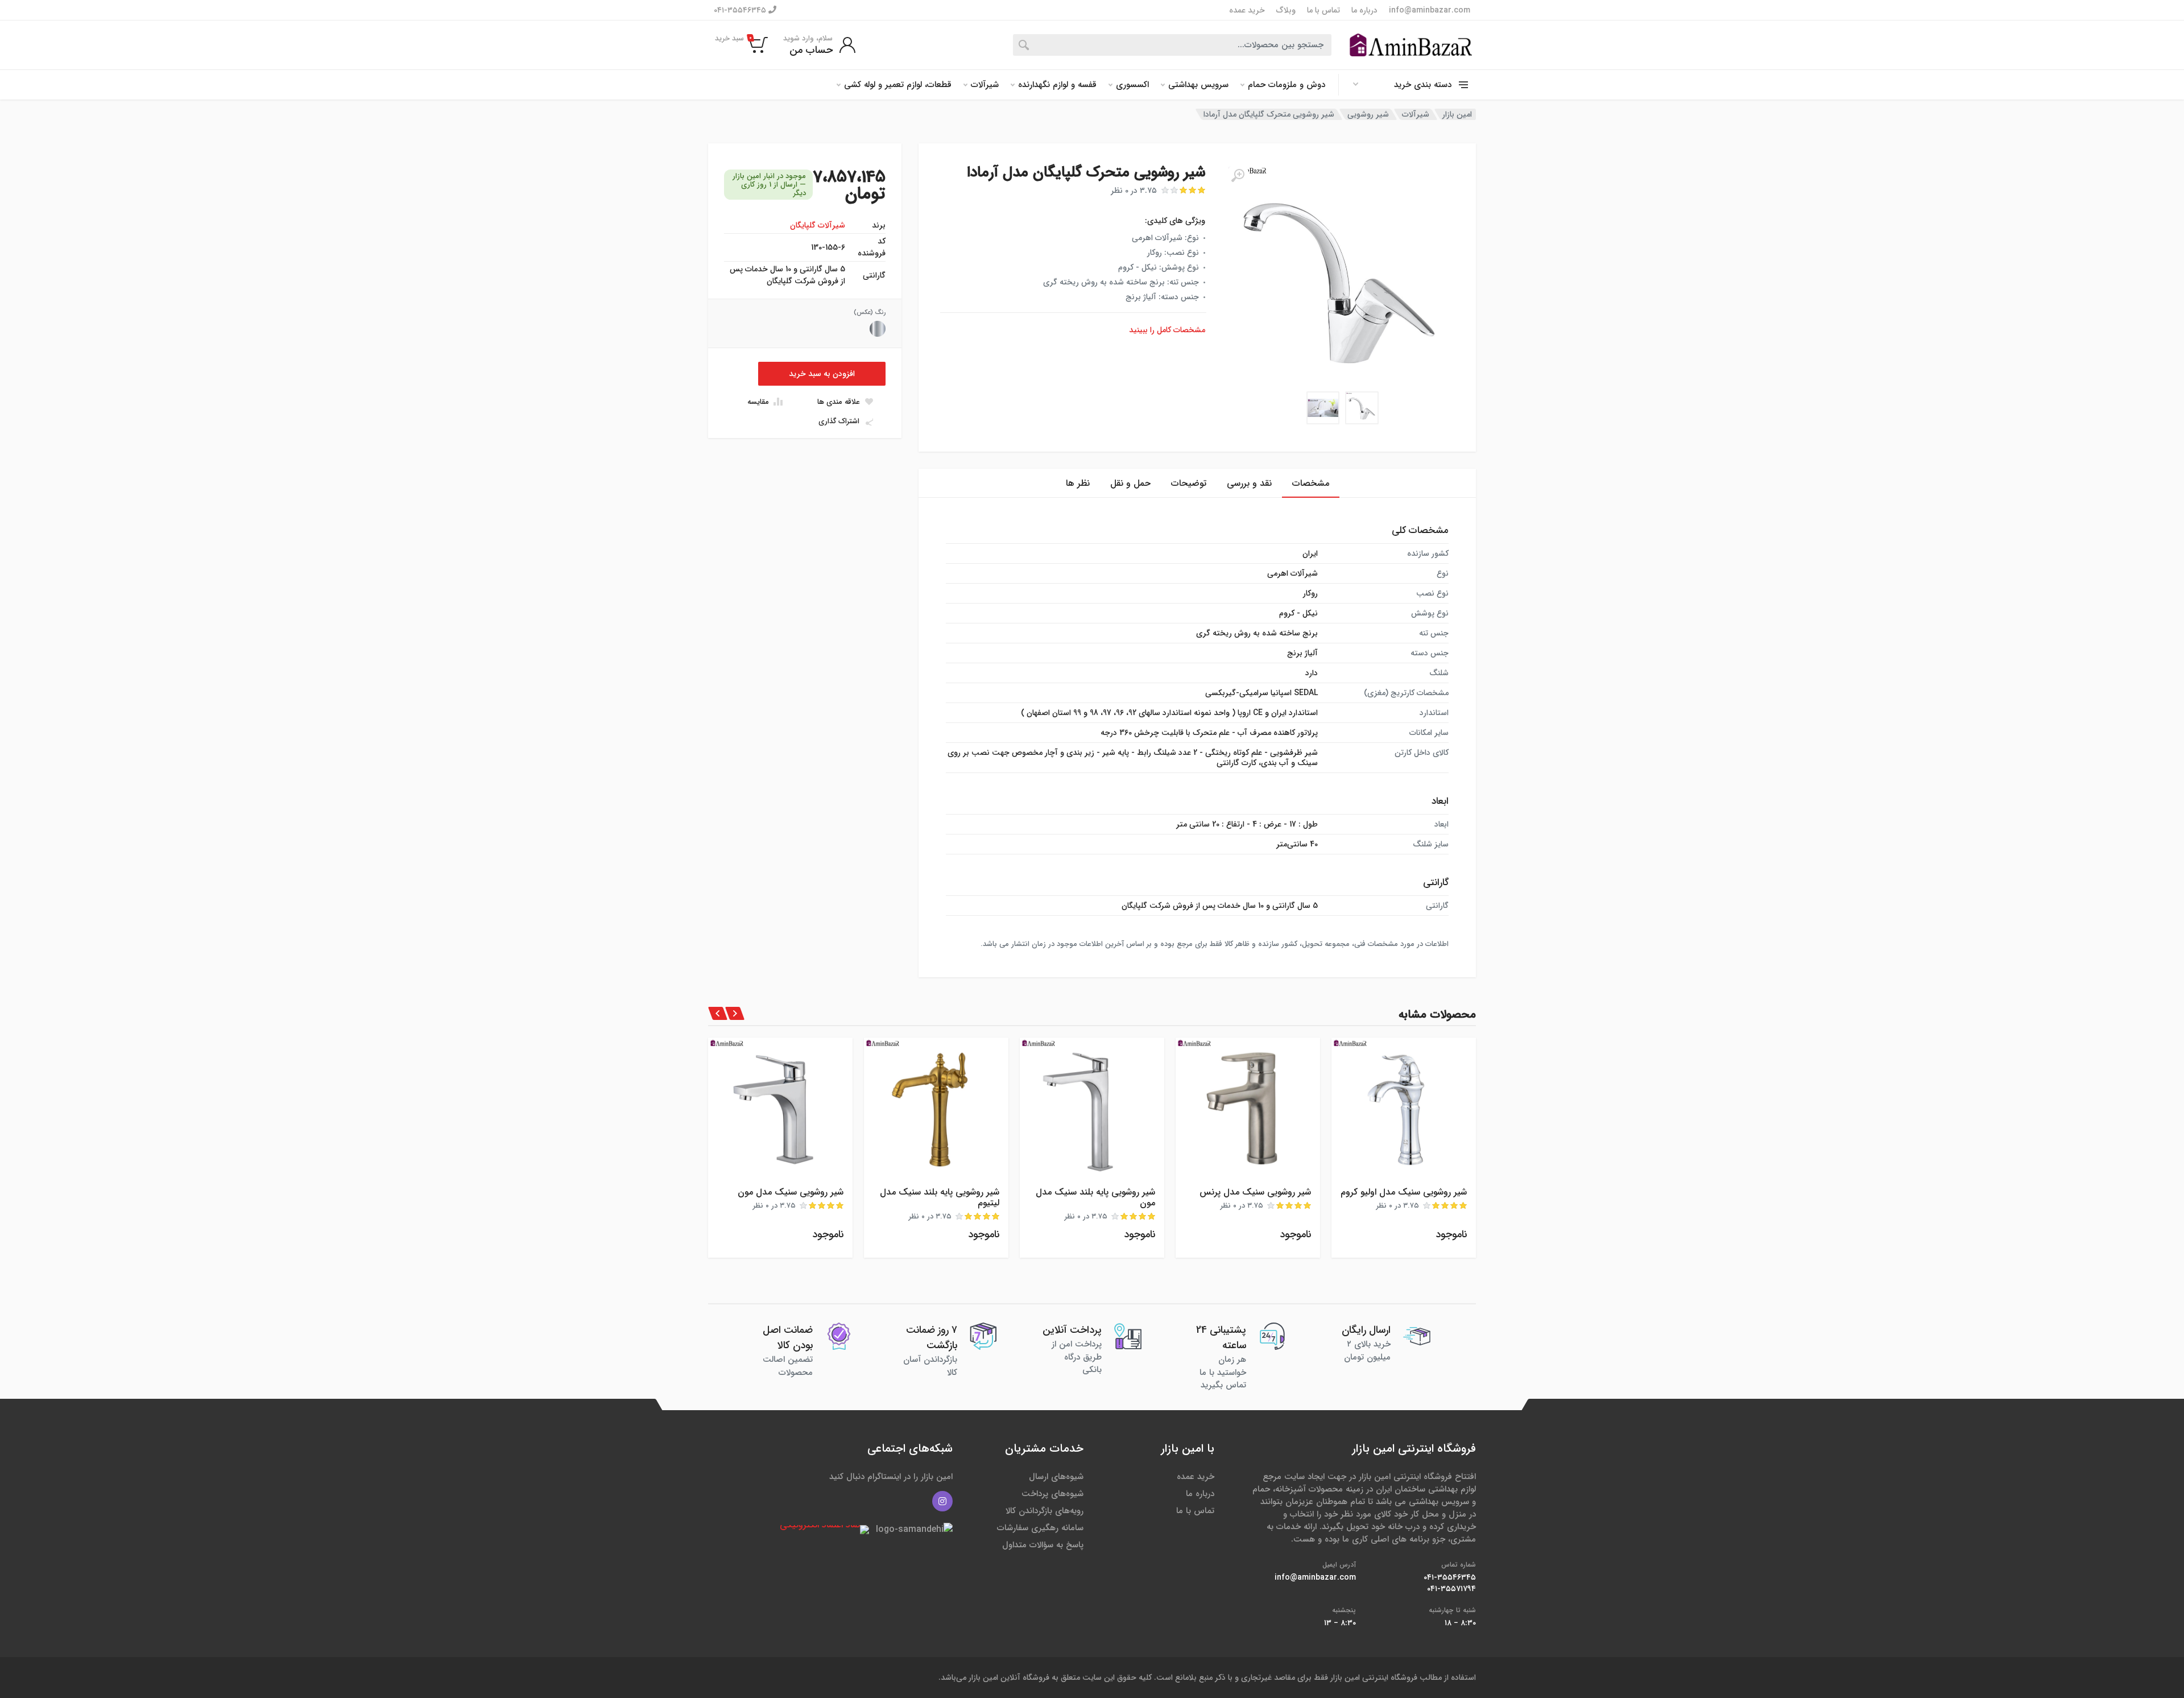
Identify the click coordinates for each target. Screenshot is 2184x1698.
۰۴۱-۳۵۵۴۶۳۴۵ (741, 10)
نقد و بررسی (1249, 483)
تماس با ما (1323, 10)
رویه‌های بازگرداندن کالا (1045, 1511)
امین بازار (1457, 114)
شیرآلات (985, 85)
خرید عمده (1247, 10)
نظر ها (1078, 483)
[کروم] (878, 329)
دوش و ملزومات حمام (1287, 85)
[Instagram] (942, 1501)
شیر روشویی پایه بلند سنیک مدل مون (1095, 1197)
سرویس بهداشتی (1198, 85)
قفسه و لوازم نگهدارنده (1057, 85)
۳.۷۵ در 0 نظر (1134, 191)
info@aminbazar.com (1430, 10)
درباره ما (1364, 10)
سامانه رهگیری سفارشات (1040, 1528)
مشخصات (1311, 483)
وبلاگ (1286, 10)
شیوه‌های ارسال (1056, 1477)
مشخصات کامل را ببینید (1167, 330)
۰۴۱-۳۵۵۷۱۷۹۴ (1451, 1589)
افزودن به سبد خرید (822, 374)
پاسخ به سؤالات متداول (1043, 1545)
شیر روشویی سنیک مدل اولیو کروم (1404, 1192)
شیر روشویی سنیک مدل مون (791, 1192)
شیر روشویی (1368, 114)
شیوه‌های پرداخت (1052, 1494)
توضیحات (1189, 483)
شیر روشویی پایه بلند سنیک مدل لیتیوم (940, 1197)
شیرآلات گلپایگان (818, 225)
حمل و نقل (1130, 483)
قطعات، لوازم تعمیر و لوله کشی (898, 85)
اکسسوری (1132, 85)
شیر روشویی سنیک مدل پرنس (1255, 1192)
